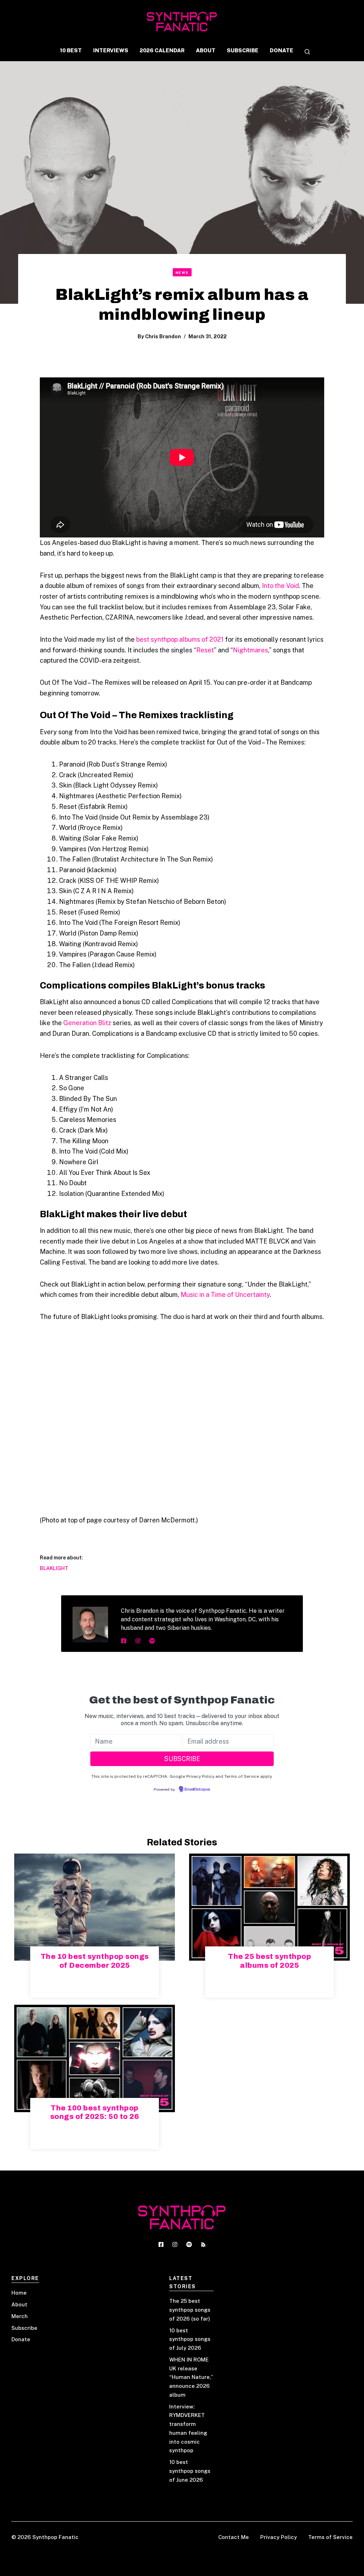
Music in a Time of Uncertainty (225, 1295)
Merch (20, 2316)
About (19, 2304)
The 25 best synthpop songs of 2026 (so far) (190, 2310)
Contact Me (234, 2537)
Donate (21, 2339)
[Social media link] (124, 1641)
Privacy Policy (279, 2537)
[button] (305, 52)
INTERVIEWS (111, 50)
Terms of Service (330, 2537)
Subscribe (24, 2328)
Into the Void (280, 586)
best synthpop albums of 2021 (180, 639)
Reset (205, 650)
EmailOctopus (197, 1790)
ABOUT (206, 50)
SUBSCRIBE (243, 50)
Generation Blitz (87, 1023)
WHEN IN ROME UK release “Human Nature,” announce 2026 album (191, 2377)
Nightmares (250, 650)
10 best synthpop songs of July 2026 (190, 2339)
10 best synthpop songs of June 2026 (190, 2471)
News (182, 272)
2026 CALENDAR (162, 50)
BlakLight (54, 1568)
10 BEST (71, 50)
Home (19, 2293)
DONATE (282, 50)
